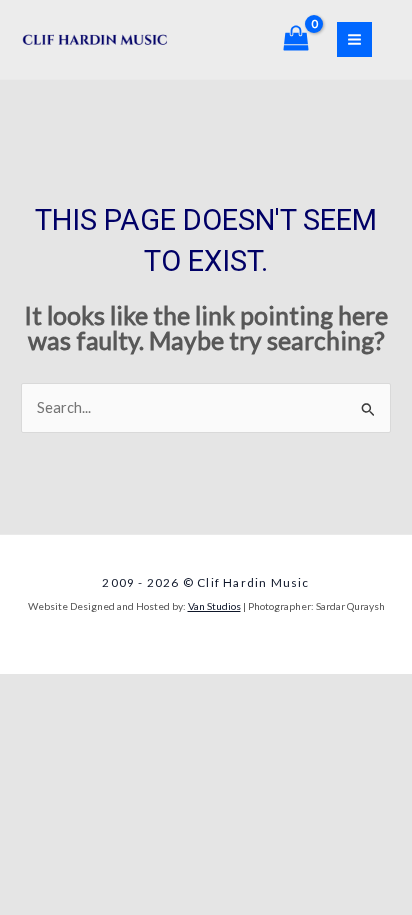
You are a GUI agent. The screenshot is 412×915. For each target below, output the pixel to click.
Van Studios (214, 606)
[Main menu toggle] (354, 39)
